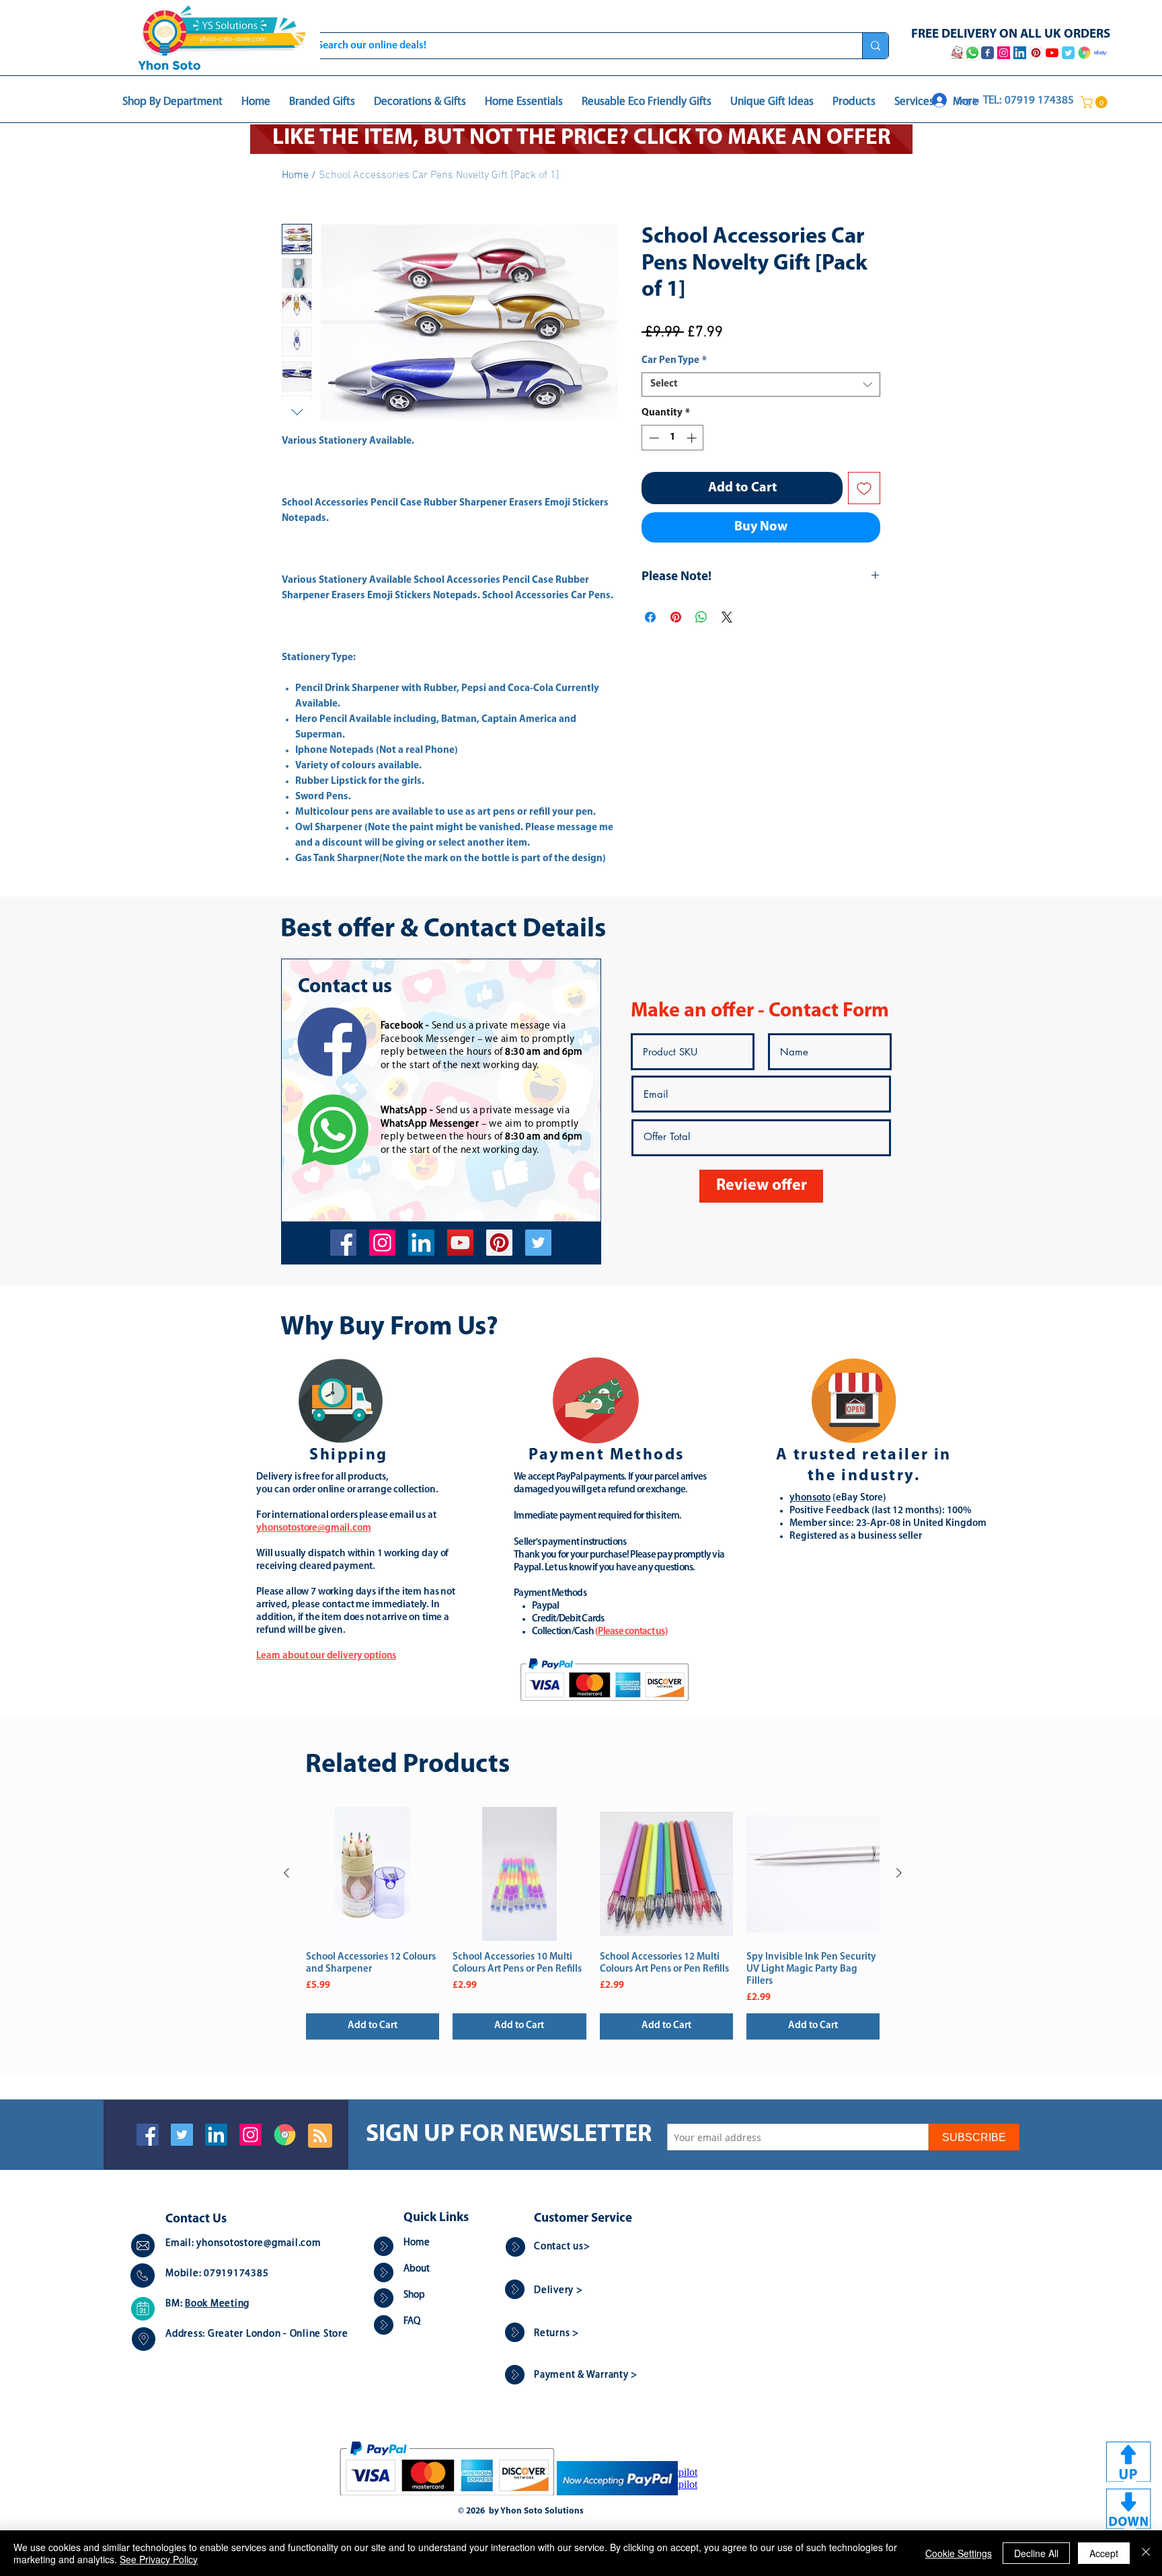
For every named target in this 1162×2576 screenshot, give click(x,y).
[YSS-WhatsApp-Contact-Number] (972, 53)
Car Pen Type (674, 361)
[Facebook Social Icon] (148, 2135)
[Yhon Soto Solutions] (460, 1243)
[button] (1095, 102)
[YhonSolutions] (499, 1243)
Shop (414, 2295)
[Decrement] (653, 438)
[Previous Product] (286, 1873)
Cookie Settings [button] (959, 2553)
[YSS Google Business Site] (1084, 53)
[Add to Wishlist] (864, 488)
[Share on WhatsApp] (701, 617)
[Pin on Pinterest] (676, 617)
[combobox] (761, 385)
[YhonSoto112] (343, 1243)
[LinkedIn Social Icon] (216, 2135)
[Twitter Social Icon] (182, 2135)
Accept (1104, 2553)
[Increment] (693, 438)
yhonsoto (810, 1498)
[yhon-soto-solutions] (421, 1243)
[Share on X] (727, 617)
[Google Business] (285, 2135)
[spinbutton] (673, 438)
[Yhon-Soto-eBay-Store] (1100, 53)
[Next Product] (899, 1873)
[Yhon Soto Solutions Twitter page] (1068, 53)
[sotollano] (538, 1243)
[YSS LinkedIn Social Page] (1020, 53)
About (417, 2269)
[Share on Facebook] (650, 617)
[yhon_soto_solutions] (382, 1243)
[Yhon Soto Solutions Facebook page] (987, 53)
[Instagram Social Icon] (250, 2135)
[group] (593, 1923)
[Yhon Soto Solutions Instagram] (1004, 53)
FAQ (412, 2322)
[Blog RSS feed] (320, 2136)
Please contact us (631, 1632)
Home (295, 175)
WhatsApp (404, 1111)
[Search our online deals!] (875, 46)
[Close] (1146, 2553)
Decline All (1036, 2553)
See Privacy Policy (159, 2559)
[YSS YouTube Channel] (1052, 53)
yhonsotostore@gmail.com (259, 2244)
